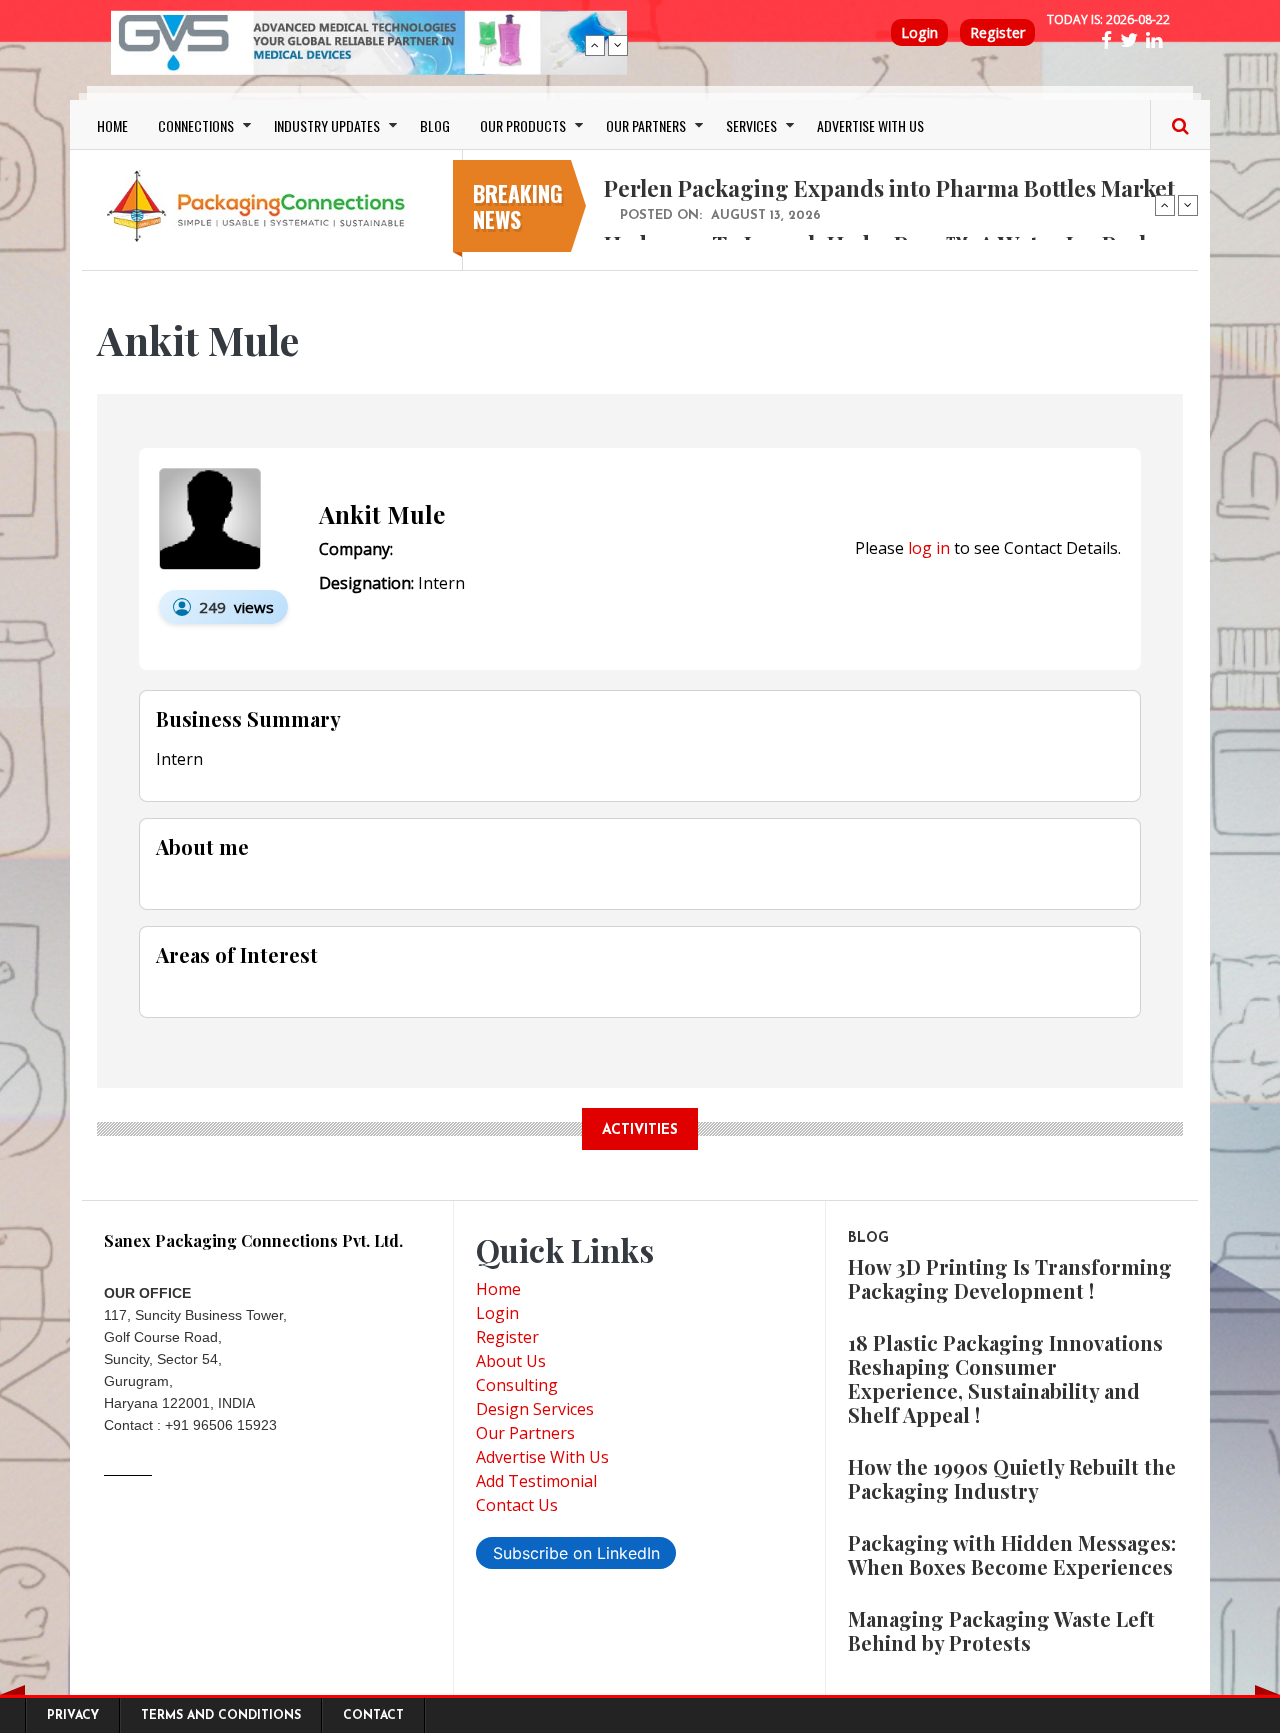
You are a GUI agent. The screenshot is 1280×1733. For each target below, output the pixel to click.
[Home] (260, 205)
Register (997, 32)
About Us (511, 1361)
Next (618, 45)
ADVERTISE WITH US (870, 125)
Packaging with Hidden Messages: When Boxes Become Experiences (1012, 1554)
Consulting (517, 1385)
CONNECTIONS (196, 125)
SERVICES (751, 125)
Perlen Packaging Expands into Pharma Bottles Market (889, 188)
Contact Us (517, 1505)
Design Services (535, 1409)
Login (919, 32)
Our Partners (525, 1433)
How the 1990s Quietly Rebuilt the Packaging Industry (1012, 1478)
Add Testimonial (536, 1481)
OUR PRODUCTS (523, 125)
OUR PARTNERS (646, 125)
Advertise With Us (542, 1457)
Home (498, 1289)
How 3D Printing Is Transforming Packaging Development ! (1010, 1278)
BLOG (435, 125)
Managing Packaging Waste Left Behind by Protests (1001, 1630)
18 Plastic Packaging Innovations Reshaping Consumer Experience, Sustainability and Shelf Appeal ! (1005, 1378)
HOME (112, 125)
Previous (595, 45)
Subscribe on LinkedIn (576, 1553)
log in (929, 548)
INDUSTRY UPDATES (327, 125)
